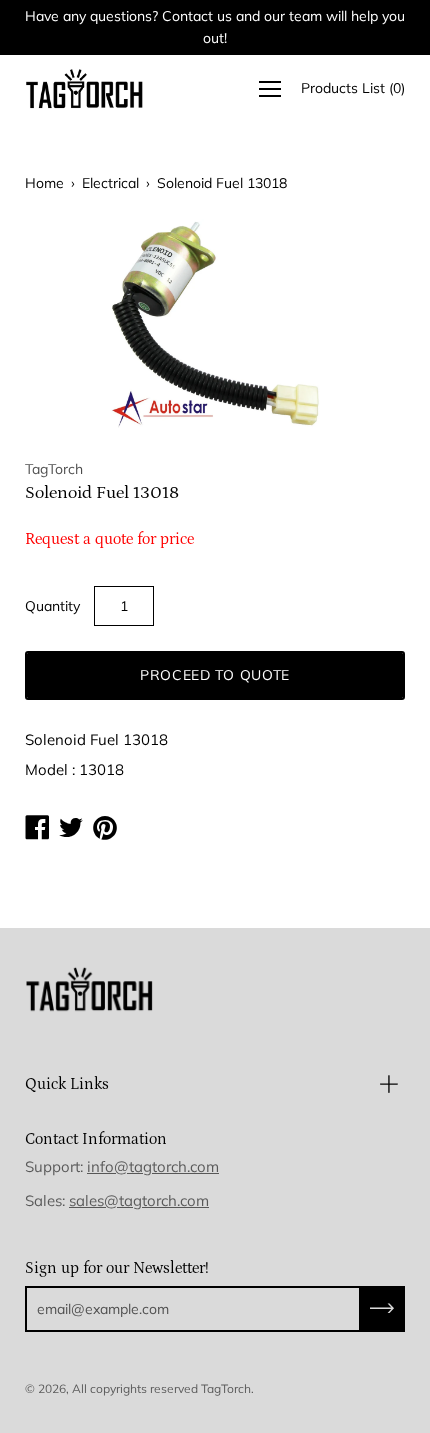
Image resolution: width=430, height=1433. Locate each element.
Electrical (110, 183)
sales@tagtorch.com (139, 1200)
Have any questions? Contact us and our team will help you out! (215, 27)
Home (44, 183)
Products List (353, 88)
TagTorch (226, 1388)
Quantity (52, 606)
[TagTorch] (85, 88)
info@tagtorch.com (153, 1166)
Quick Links (67, 1084)
